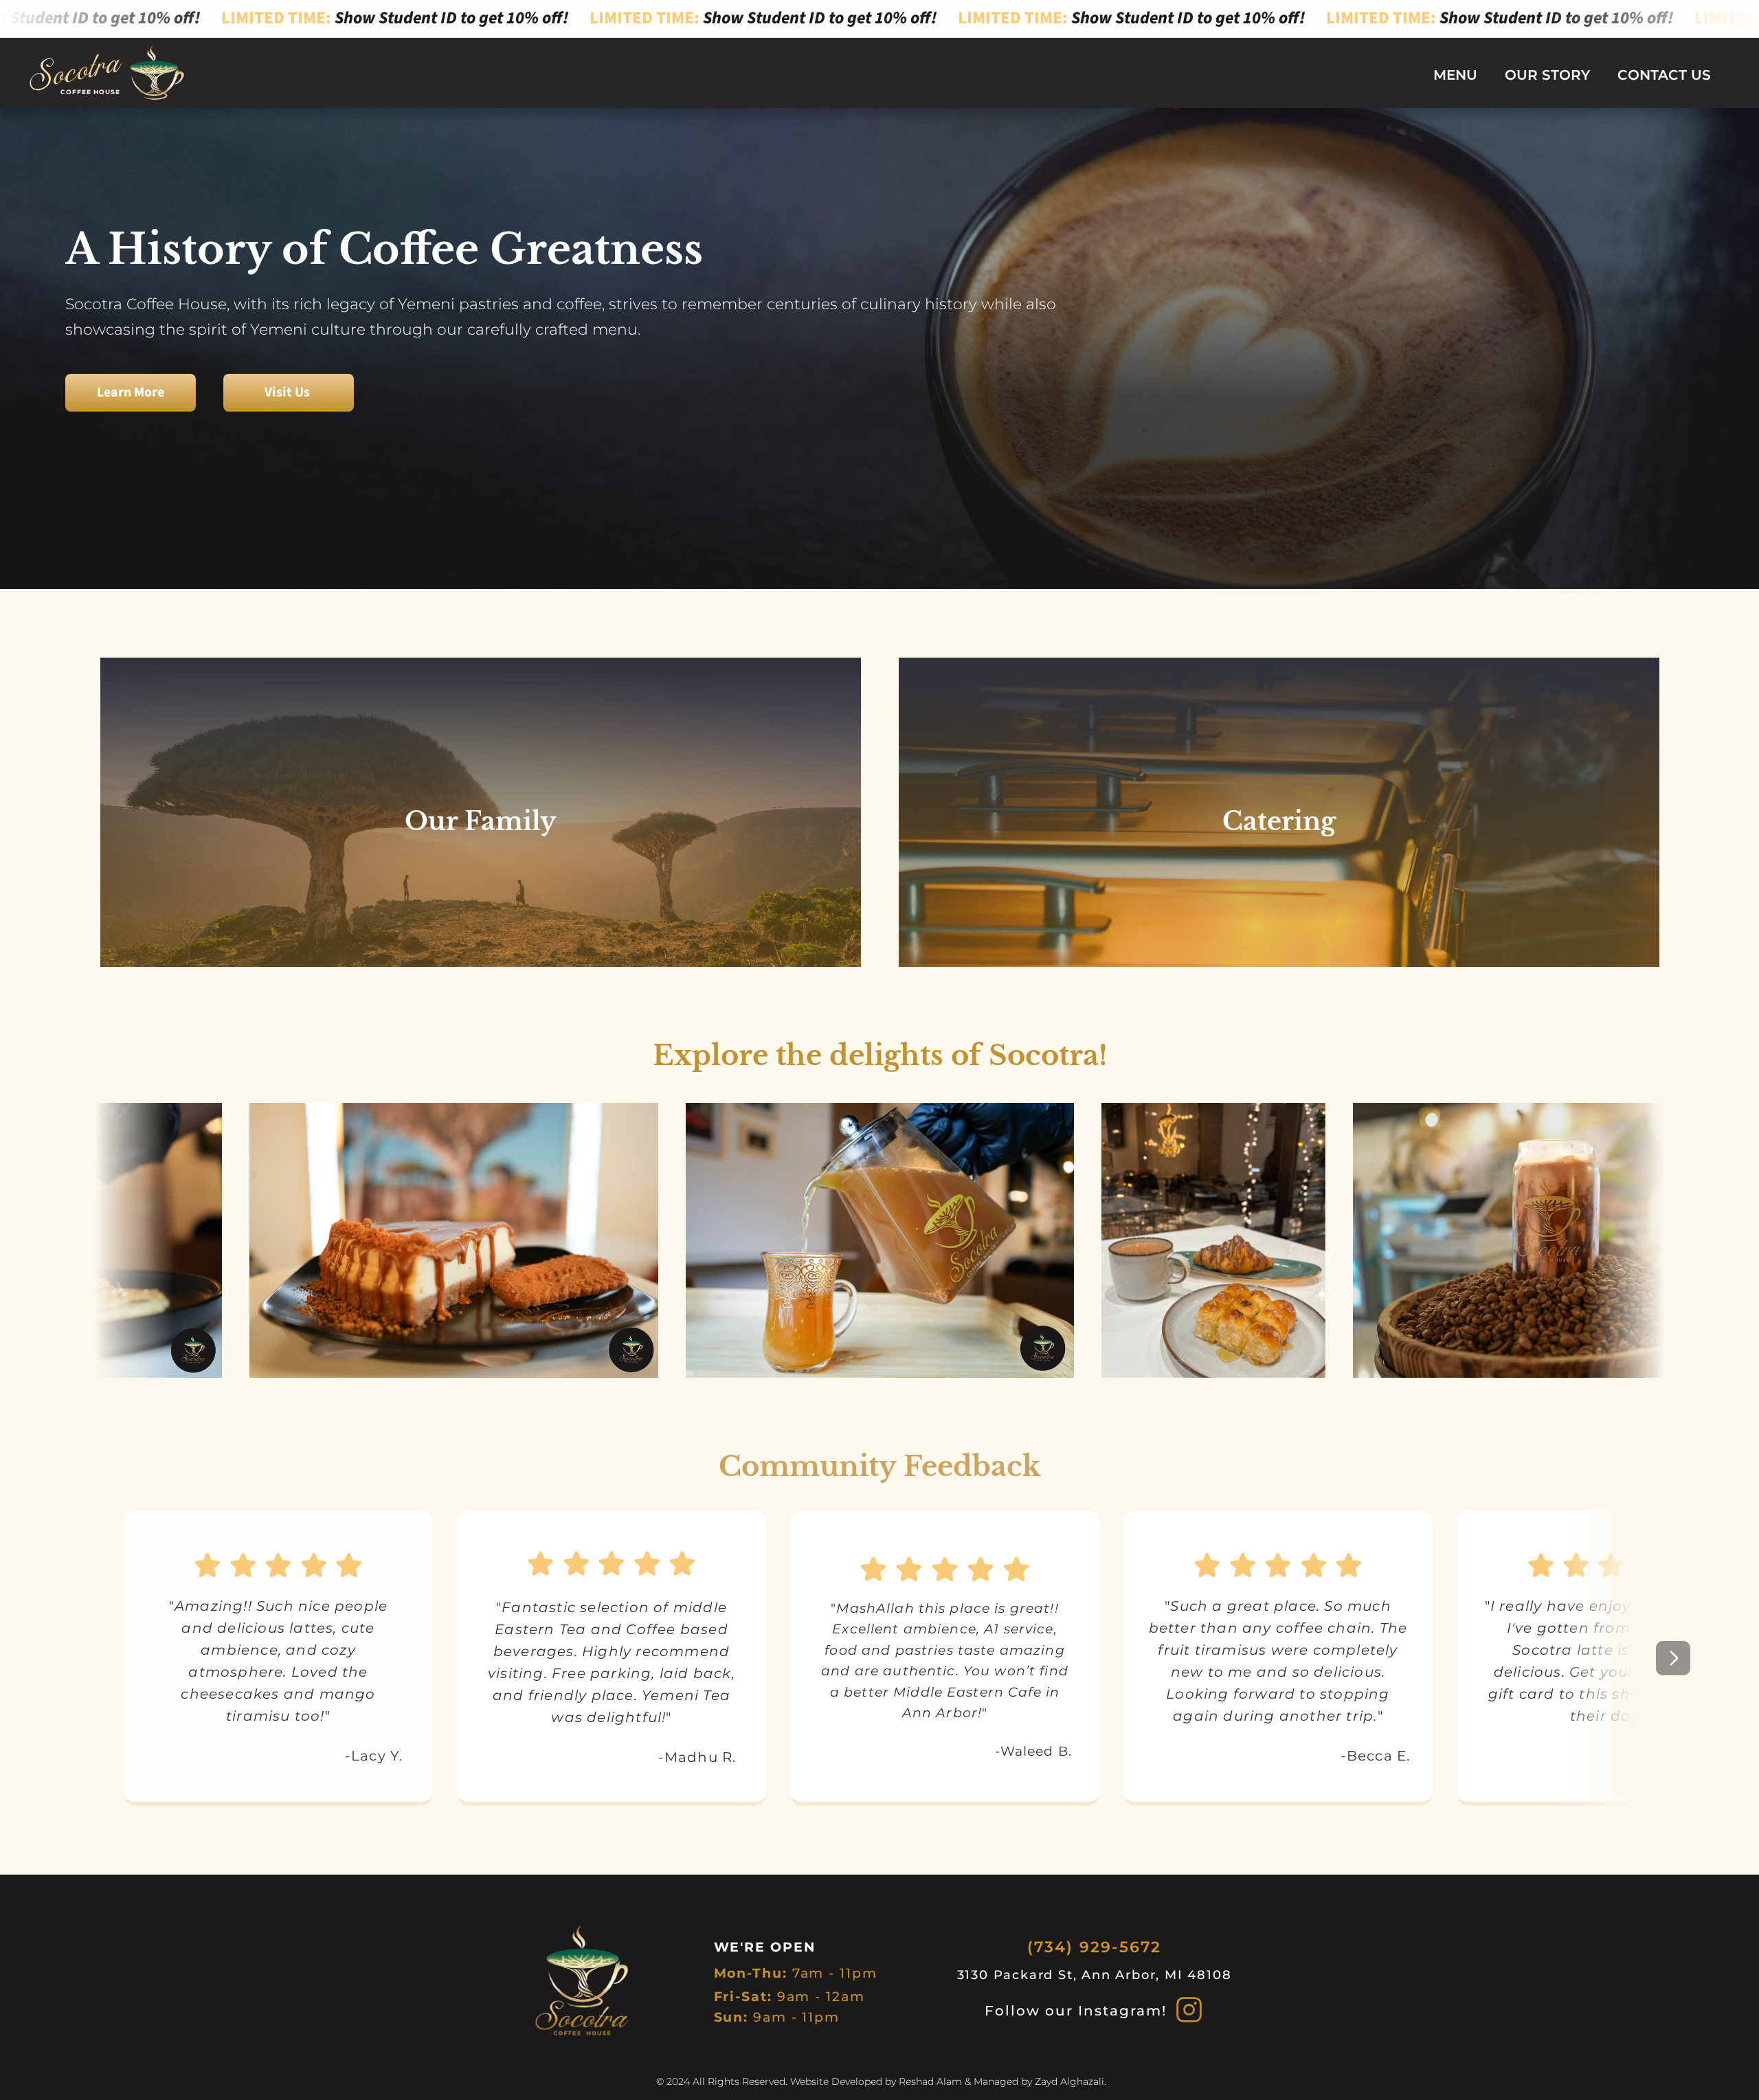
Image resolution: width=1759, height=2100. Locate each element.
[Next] (1673, 1658)
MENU (1455, 75)
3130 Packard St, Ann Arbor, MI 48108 (1095, 1975)
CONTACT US (1664, 75)
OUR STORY (1547, 75)
